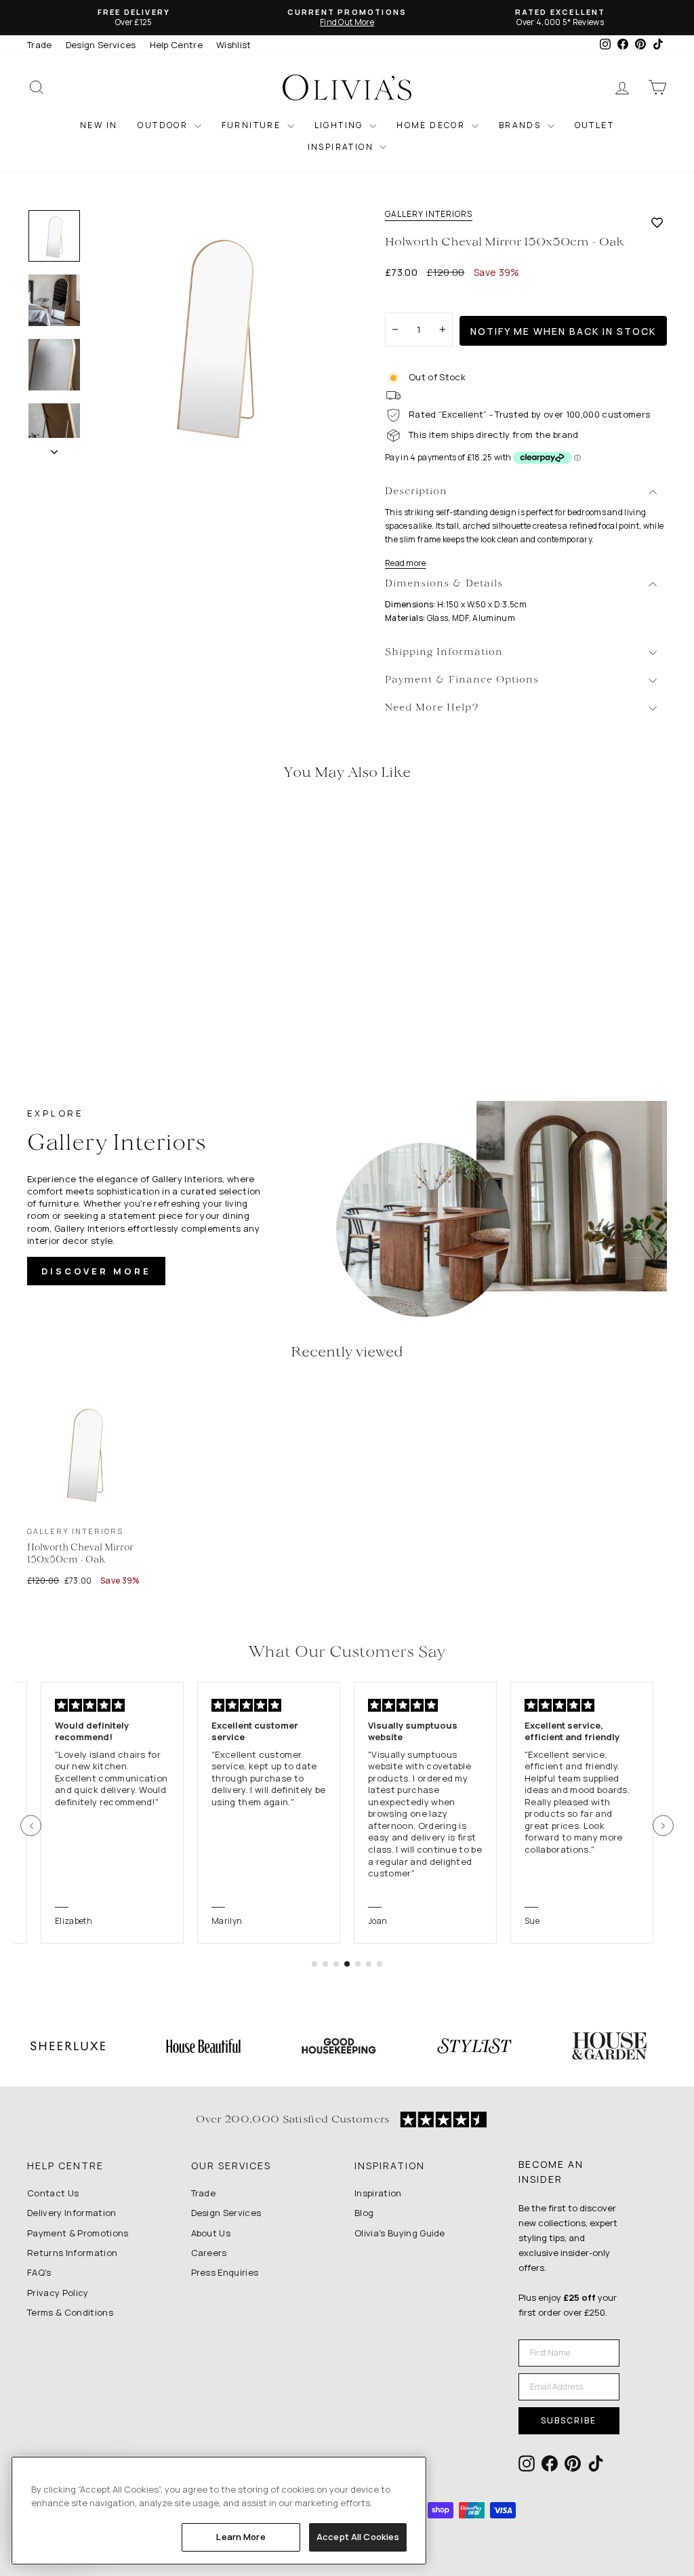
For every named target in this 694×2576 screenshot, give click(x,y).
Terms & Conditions (70, 2312)
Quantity (411, 300)
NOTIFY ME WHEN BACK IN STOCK (563, 331)
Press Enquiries (225, 2272)
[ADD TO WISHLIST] (657, 222)
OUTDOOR (164, 125)
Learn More (241, 2537)
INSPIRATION (342, 147)
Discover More (96, 1271)
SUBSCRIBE (569, 2420)
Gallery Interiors (429, 214)
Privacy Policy (58, 2293)
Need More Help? (432, 708)
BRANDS (522, 125)
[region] (219, 2511)
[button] (31, 1826)
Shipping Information (444, 652)
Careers (209, 2253)
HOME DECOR (432, 125)
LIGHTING (341, 125)
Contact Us (53, 2193)
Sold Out (102, 960)
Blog (364, 2213)
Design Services (101, 45)
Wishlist (234, 45)
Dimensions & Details (444, 584)
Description (416, 492)
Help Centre (177, 45)
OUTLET (594, 125)
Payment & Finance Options (462, 680)
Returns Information (72, 2253)
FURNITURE (253, 125)
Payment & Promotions (78, 2233)
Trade (40, 45)
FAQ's (39, 2272)
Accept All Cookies (358, 2537)
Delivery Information (72, 2213)
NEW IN (99, 125)
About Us (211, 2233)
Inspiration (378, 2193)
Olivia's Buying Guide (400, 2233)
